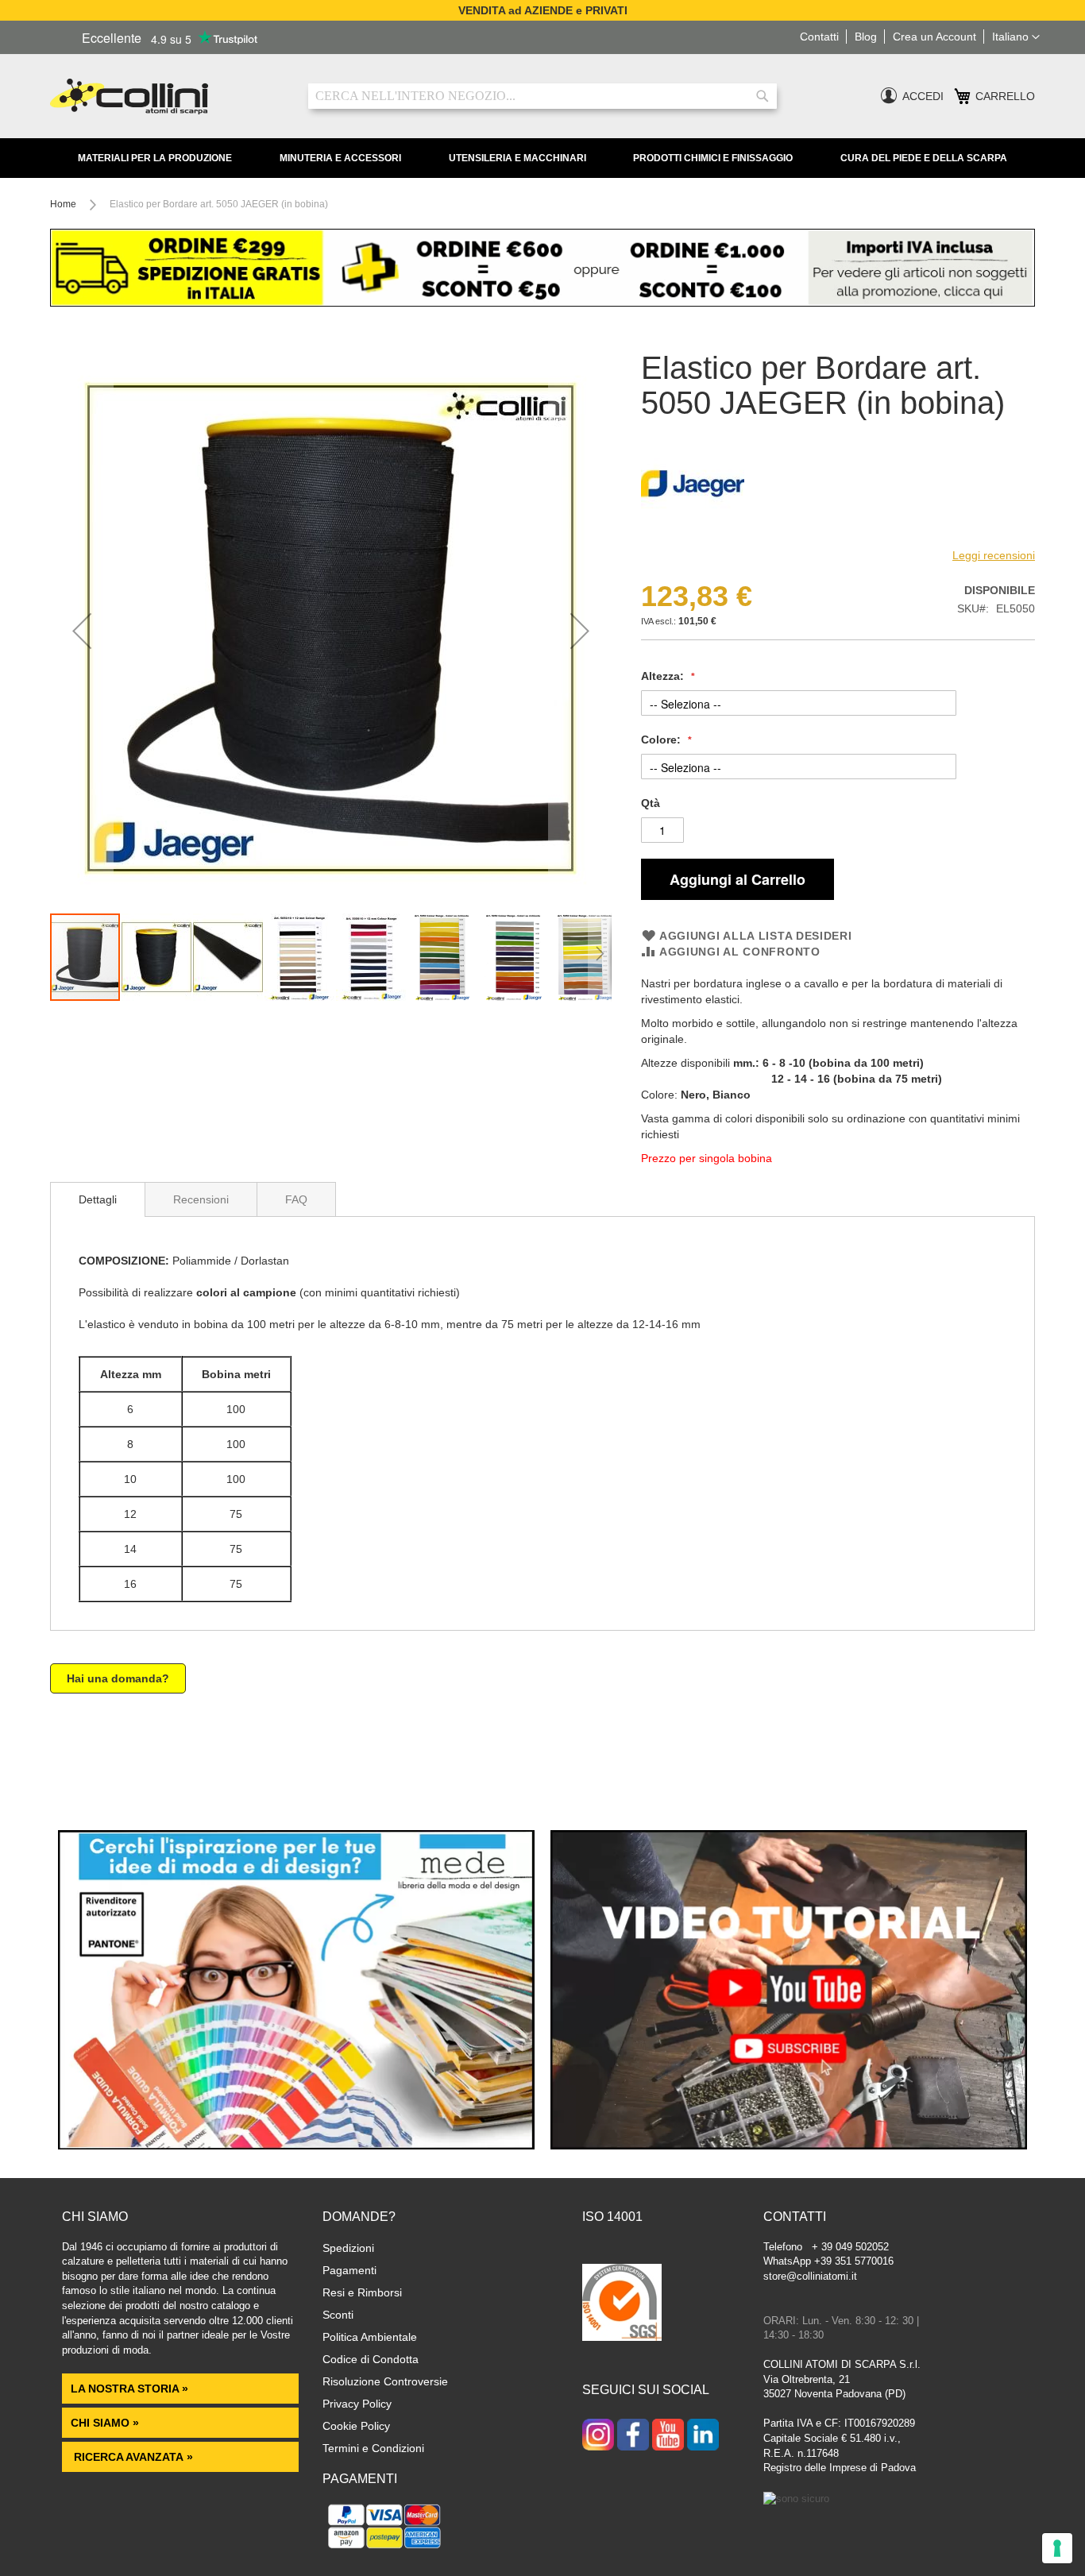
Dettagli (98, 1199)
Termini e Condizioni (373, 2448)
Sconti (338, 2315)
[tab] (98, 1199)
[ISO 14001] (622, 2304)
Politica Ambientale (370, 2337)
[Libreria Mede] (296, 2145)
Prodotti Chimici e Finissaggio (713, 158)
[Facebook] (633, 2436)
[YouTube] (668, 2436)
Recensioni (201, 1199)
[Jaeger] (693, 531)
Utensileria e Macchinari (517, 158)
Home (63, 204)
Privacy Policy (357, 2404)
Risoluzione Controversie (385, 2381)
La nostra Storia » (129, 2389)
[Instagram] (598, 2436)
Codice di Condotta (371, 2359)
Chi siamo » (105, 2423)
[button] (1016, 37)
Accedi (923, 96)
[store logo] (167, 97)
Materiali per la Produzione (155, 158)
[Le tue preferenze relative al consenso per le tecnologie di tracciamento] (1057, 2548)
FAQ (296, 1199)
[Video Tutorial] (789, 2145)
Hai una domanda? (118, 1678)
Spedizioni (348, 2248)
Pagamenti (349, 2270)
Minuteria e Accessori (340, 158)
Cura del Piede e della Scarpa (924, 158)
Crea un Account (934, 37)
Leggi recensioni (994, 555)
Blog (866, 37)
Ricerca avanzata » (132, 2457)
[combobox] (542, 96)
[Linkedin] (703, 2436)
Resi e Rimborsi (362, 2292)
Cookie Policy (356, 2426)
